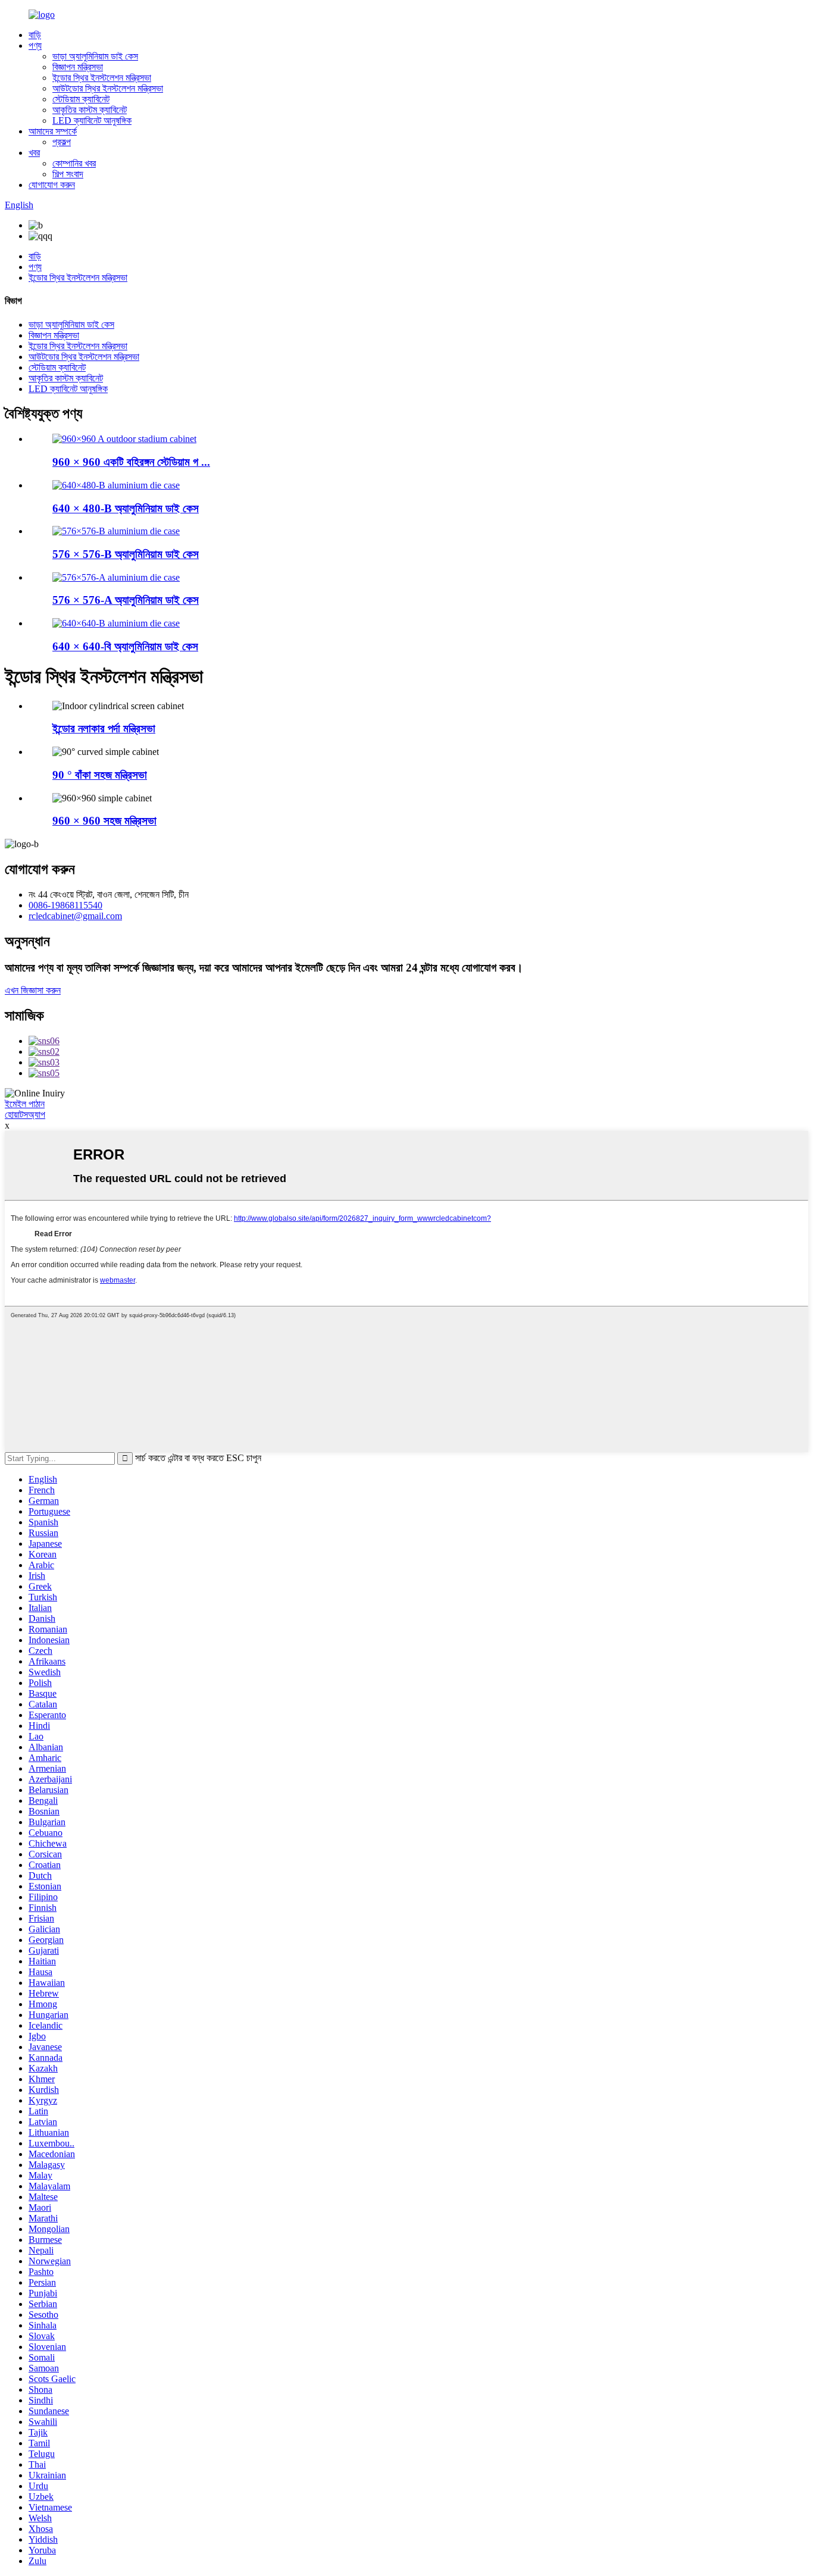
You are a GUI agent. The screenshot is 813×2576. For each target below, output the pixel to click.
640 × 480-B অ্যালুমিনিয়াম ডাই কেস (126, 508)
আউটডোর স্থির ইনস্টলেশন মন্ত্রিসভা (108, 88)
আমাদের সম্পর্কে (53, 131)
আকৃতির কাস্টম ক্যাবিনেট (90, 110)
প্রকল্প (62, 142)
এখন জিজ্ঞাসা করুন (33, 990)
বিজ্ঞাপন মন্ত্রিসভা (78, 67)
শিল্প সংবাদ (68, 174)
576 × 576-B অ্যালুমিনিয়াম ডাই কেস (126, 554)
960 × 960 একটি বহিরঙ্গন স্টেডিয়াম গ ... (131, 462)
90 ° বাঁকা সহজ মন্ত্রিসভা (100, 775)
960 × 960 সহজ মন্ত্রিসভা (104, 821)
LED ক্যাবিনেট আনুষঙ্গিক (92, 120)
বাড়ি (35, 35)
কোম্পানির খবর (74, 163)
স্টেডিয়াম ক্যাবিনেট (81, 99)
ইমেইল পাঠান (25, 1104)
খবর (34, 153)
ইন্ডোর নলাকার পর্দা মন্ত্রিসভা (104, 728)
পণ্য (35, 46)
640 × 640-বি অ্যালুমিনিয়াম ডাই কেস (125, 646)
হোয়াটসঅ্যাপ (25, 1115)
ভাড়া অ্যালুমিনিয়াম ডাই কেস (95, 56)
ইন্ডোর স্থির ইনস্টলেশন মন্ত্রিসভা (102, 78)
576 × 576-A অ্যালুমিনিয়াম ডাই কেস (126, 600)
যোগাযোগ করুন (52, 185)
